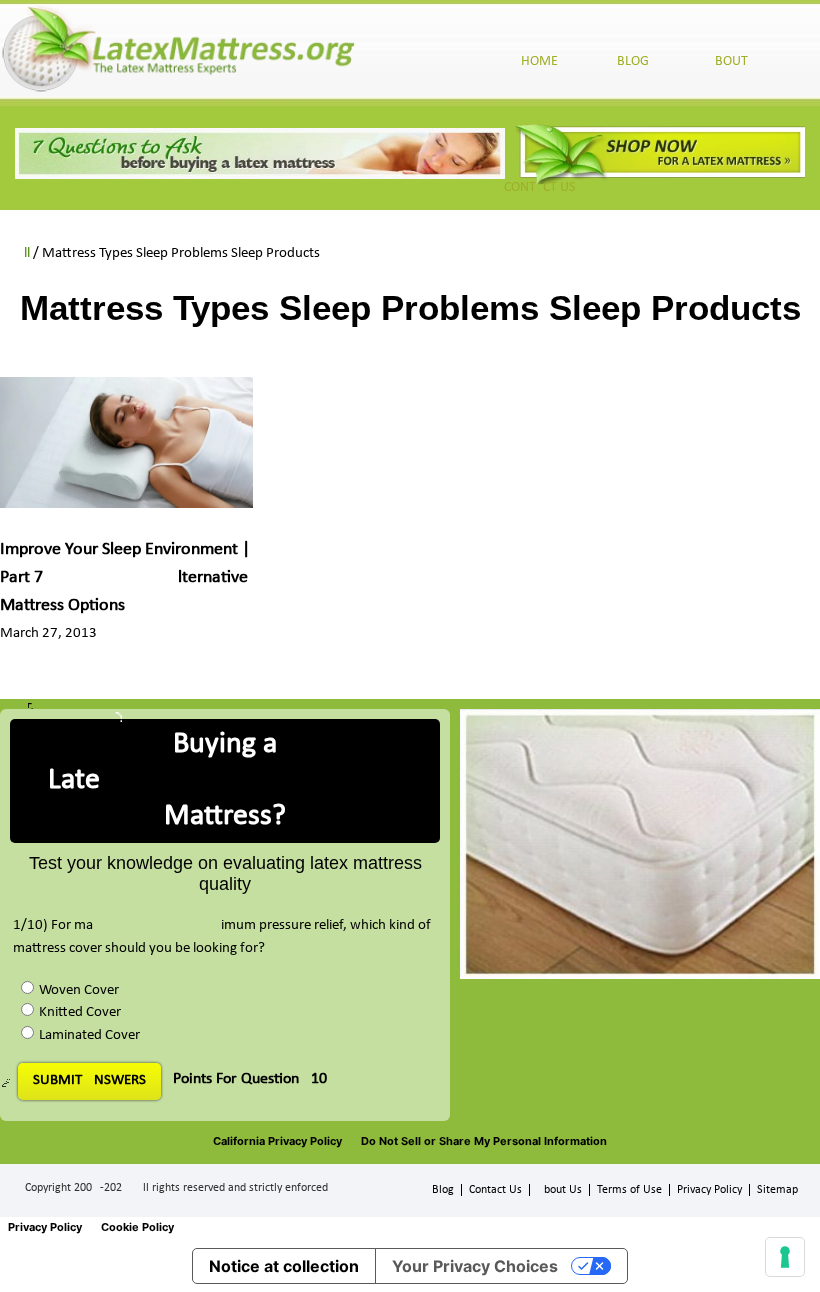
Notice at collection (284, 1266)
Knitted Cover (80, 1012)
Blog (443, 1190)
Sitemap (777, 1190)
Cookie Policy (137, 1227)
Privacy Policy (709, 1190)
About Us (559, 1190)
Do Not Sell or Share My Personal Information (484, 1141)
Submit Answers (89, 1080)
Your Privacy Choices (475, 1266)
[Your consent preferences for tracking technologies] (785, 1257)
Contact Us (495, 1190)
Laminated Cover (89, 1035)
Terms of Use (629, 1190)
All (22, 253)
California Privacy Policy (277, 1141)
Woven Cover (79, 990)
